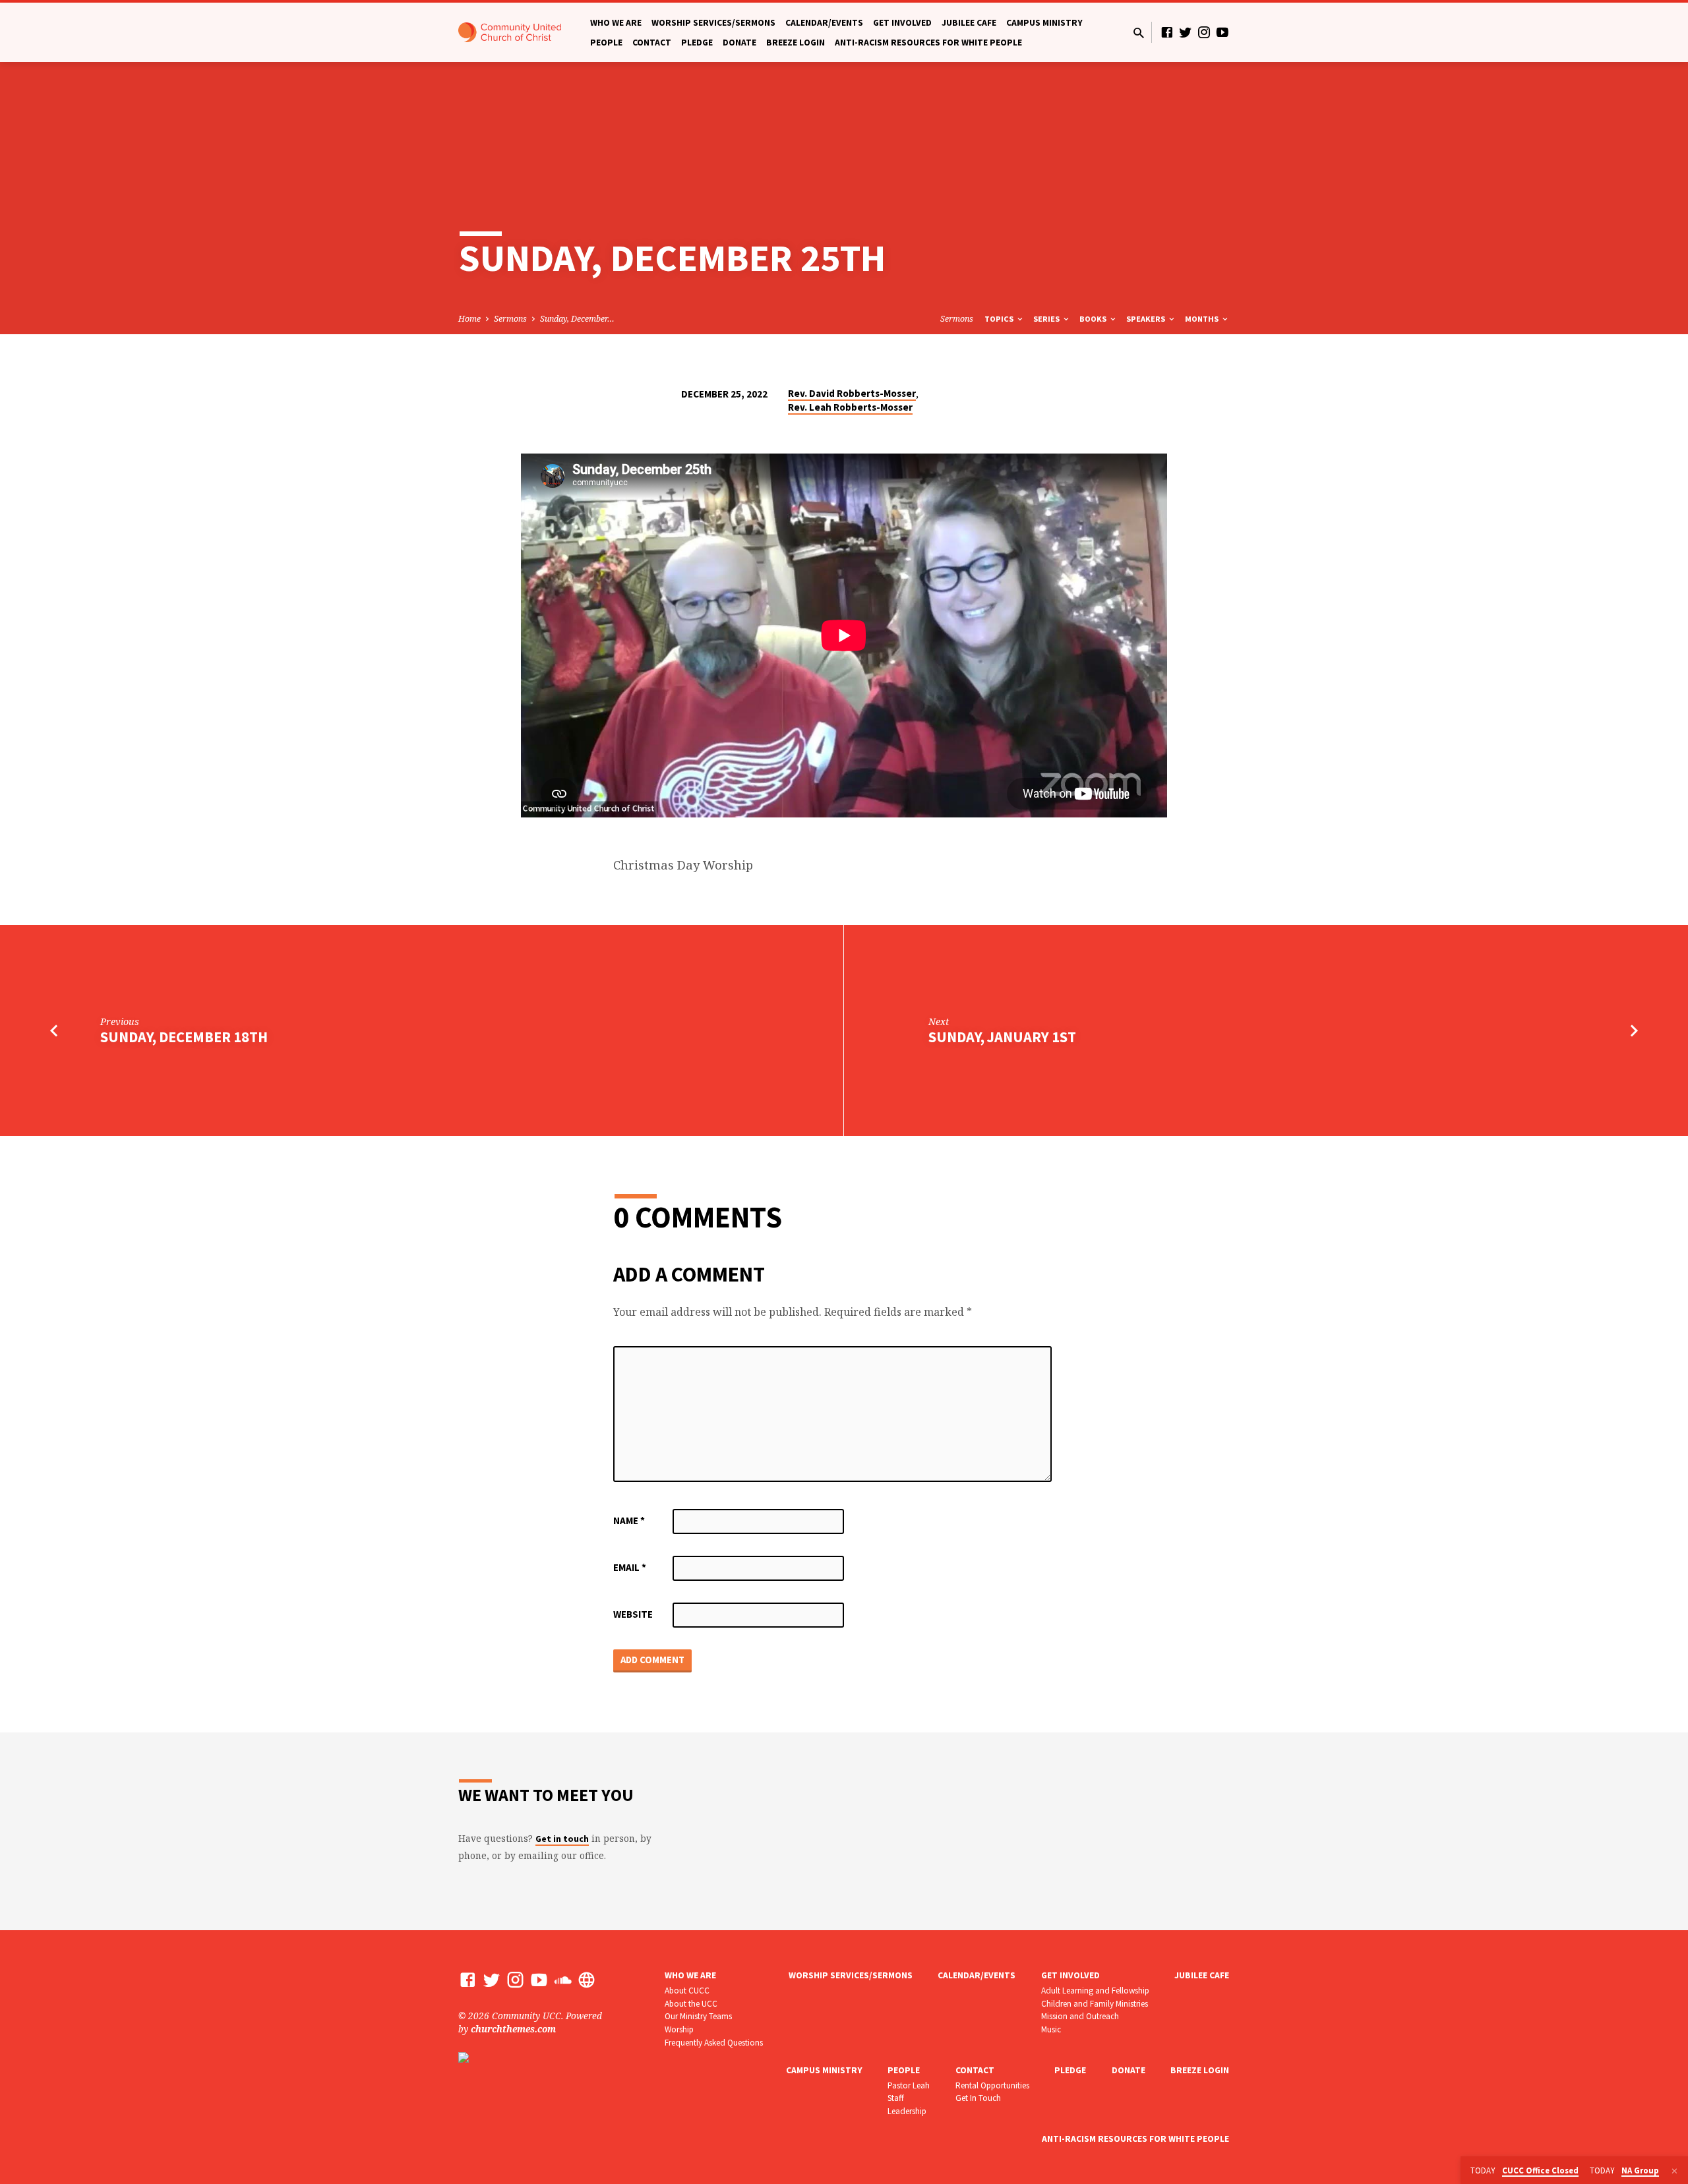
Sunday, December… (577, 319)
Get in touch (562, 1839)
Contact (652, 43)
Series (1047, 319)
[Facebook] (1167, 32)
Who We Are (616, 23)
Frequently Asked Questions (714, 2043)
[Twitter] (1186, 32)
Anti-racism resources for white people (928, 43)
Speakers (1147, 319)
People (606, 43)
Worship (679, 2029)
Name (629, 1520)
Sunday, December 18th (184, 1037)
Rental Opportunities (992, 2085)
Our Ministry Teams (698, 2016)
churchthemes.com (513, 2029)
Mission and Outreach (1080, 2016)
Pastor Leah (909, 2085)
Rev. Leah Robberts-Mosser (850, 407)
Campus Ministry (1044, 23)
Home (469, 319)
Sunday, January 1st (1002, 1037)
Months (1203, 319)
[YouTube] (1222, 32)
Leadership (907, 2111)
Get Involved (902, 23)
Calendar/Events (824, 23)
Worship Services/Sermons (713, 23)
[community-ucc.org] (587, 1979)
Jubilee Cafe (969, 23)
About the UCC (691, 2004)
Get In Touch (978, 2098)
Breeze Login (796, 43)
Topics (1000, 319)
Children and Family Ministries (1095, 2004)
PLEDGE (697, 43)
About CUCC (687, 1991)
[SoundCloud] (563, 1979)
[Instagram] (1204, 32)
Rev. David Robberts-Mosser (852, 393)
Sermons (510, 319)
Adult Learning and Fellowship (1095, 1991)
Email (630, 1567)
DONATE (739, 43)
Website (633, 1614)
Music (1051, 2029)
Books (1094, 319)
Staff (896, 2098)
